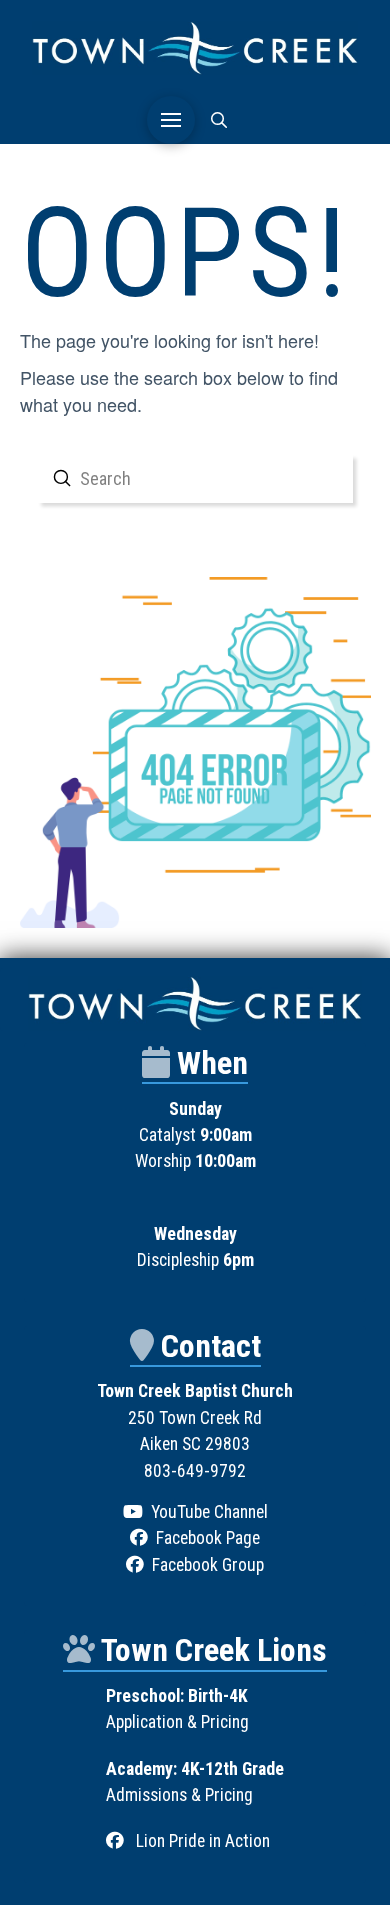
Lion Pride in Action (203, 1841)
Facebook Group (208, 1565)
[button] (171, 120)
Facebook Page (208, 1538)
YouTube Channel (209, 1512)
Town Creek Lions (214, 1650)
